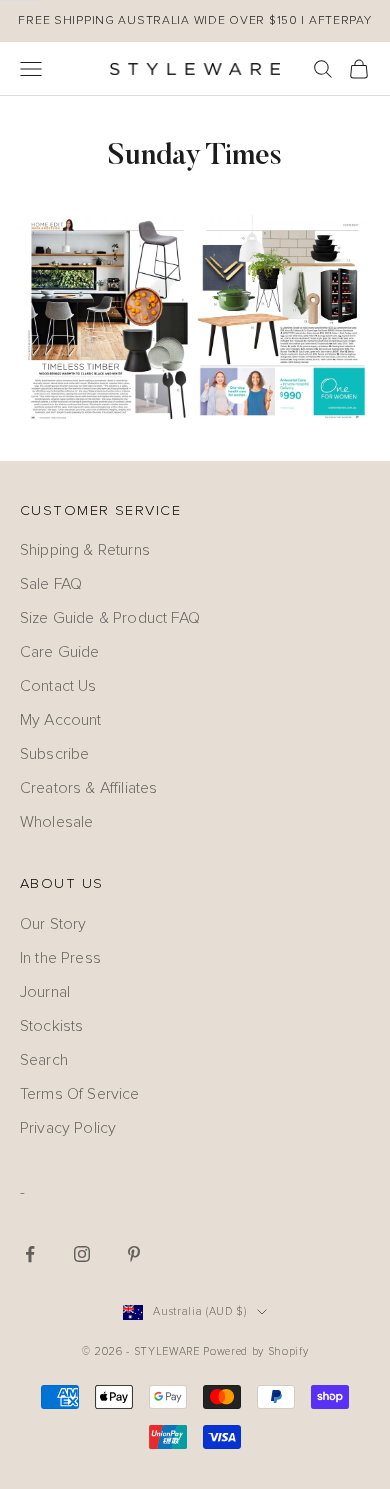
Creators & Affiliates (88, 788)
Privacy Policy (68, 1128)
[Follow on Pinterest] (134, 1254)
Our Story (53, 924)
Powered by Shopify (255, 1351)
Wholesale (56, 822)
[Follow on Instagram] (82, 1254)
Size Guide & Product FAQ (110, 618)
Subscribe (54, 754)
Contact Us (58, 686)
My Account (61, 720)
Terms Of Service (80, 1094)
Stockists (51, 1026)
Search (44, 1060)
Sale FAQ (51, 584)
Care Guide (60, 652)
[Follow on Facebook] (30, 1254)
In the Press (60, 958)
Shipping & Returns (85, 550)
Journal (45, 992)
